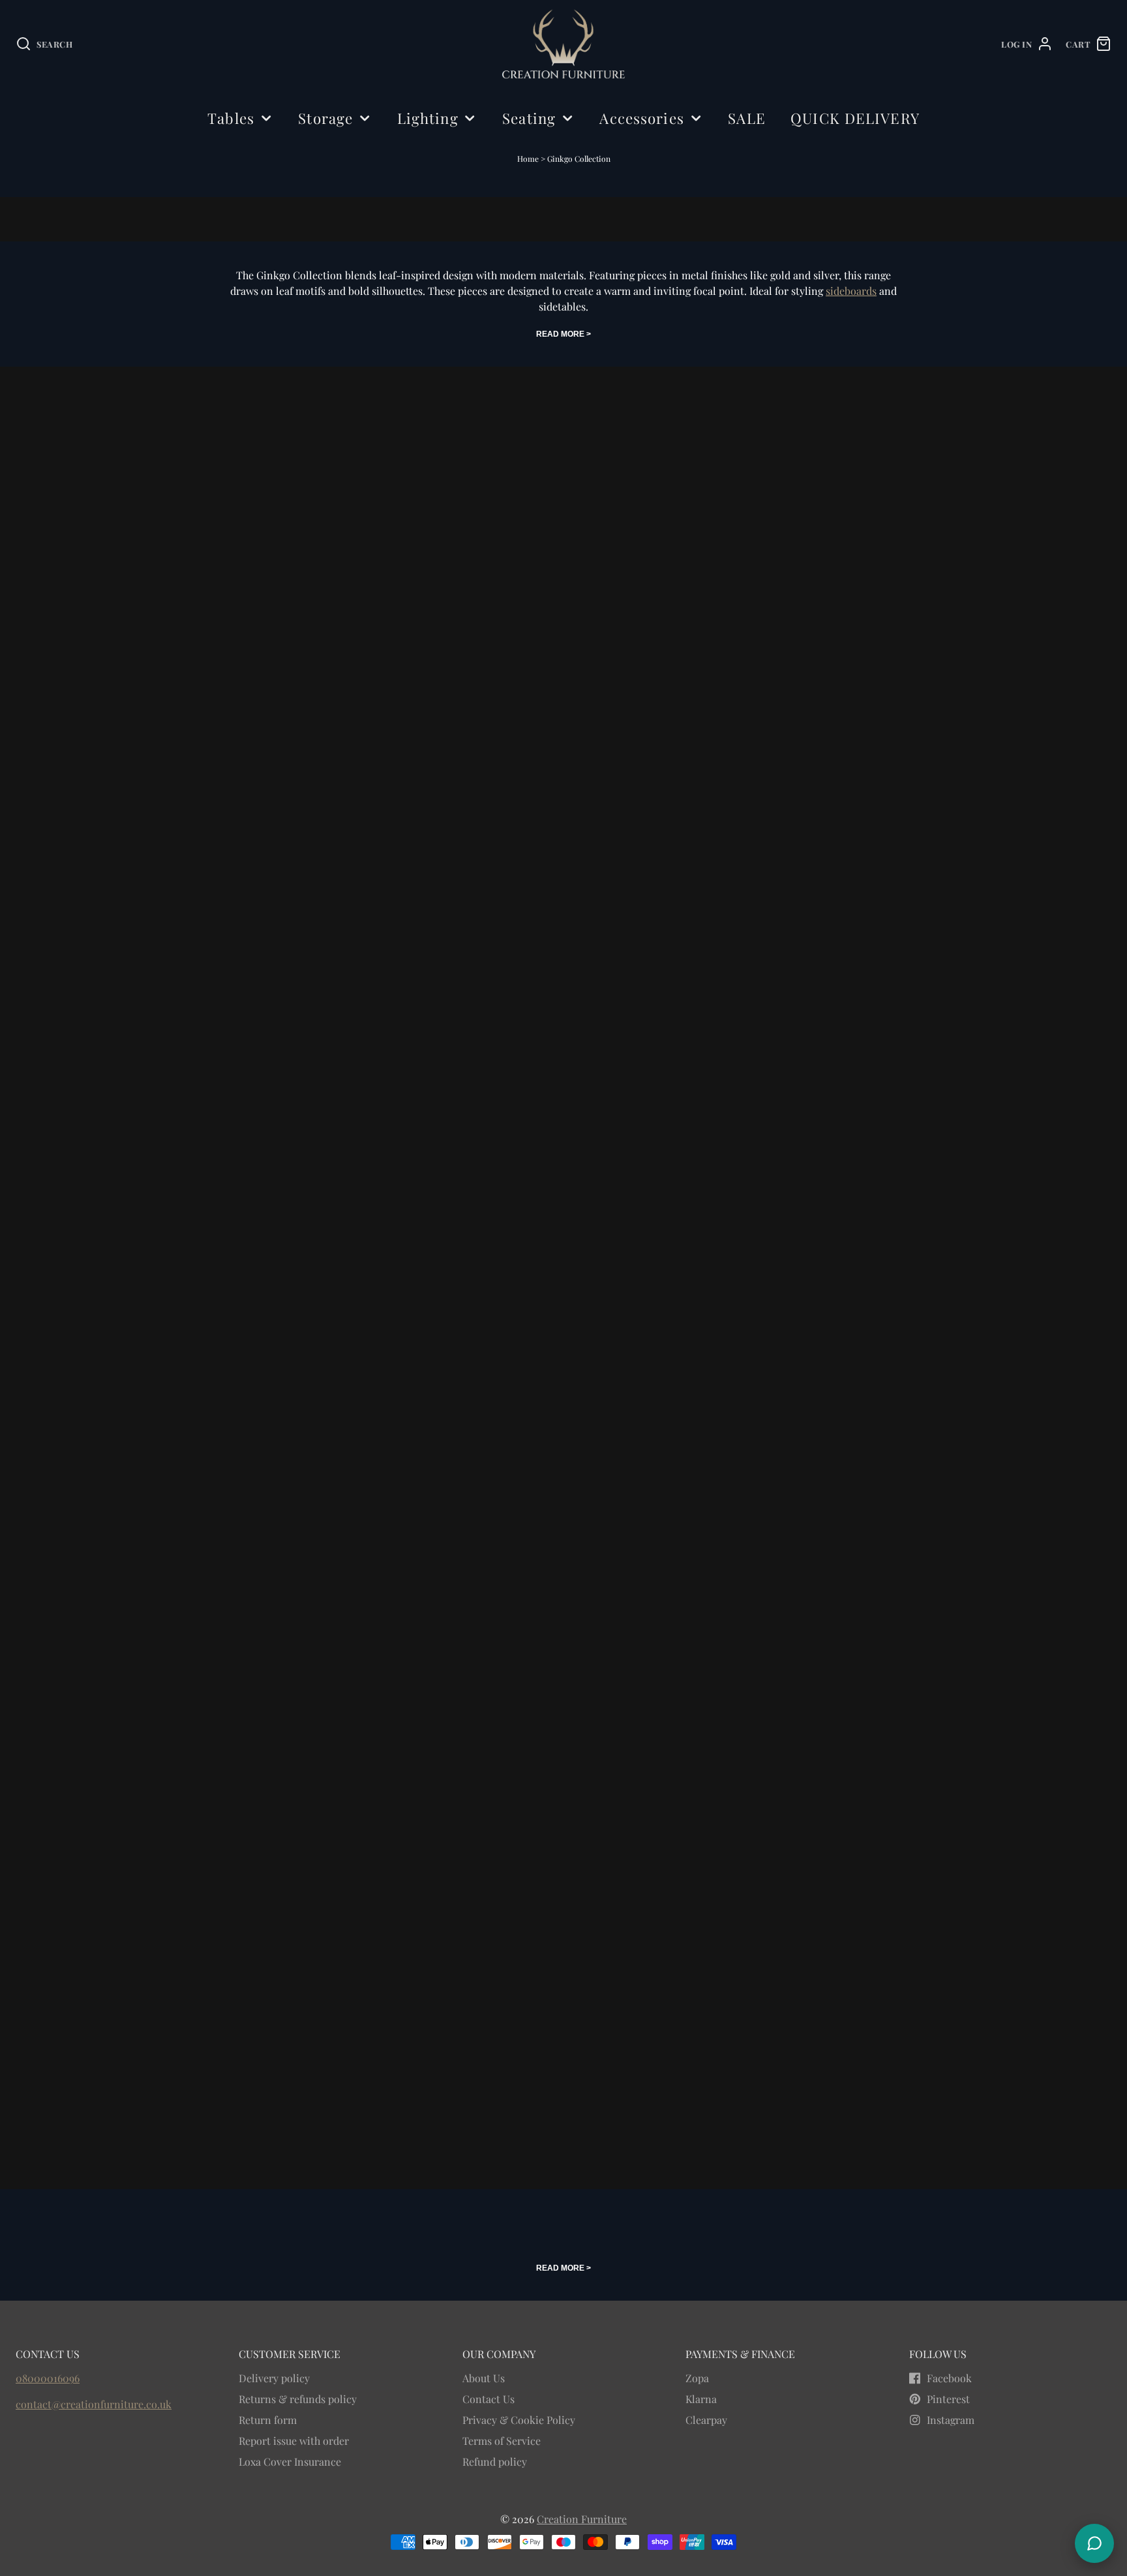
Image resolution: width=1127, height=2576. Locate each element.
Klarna (701, 2399)
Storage (325, 118)
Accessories (641, 118)
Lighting (428, 118)
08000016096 (48, 2378)
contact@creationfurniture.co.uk (94, 2404)
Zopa (697, 2378)
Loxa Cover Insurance (290, 2461)
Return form (268, 2420)
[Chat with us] (1094, 2543)
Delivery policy (274, 2378)
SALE (746, 118)
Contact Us (488, 2399)
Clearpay (706, 2420)
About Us (484, 2378)
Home (528, 159)
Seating (529, 118)
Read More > (563, 334)
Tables (231, 118)
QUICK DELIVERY (855, 118)
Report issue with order (294, 2441)
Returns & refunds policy (298, 2399)
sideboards (851, 291)
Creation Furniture (582, 2519)
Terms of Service (502, 2441)
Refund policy (495, 2461)
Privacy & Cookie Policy (519, 2420)
